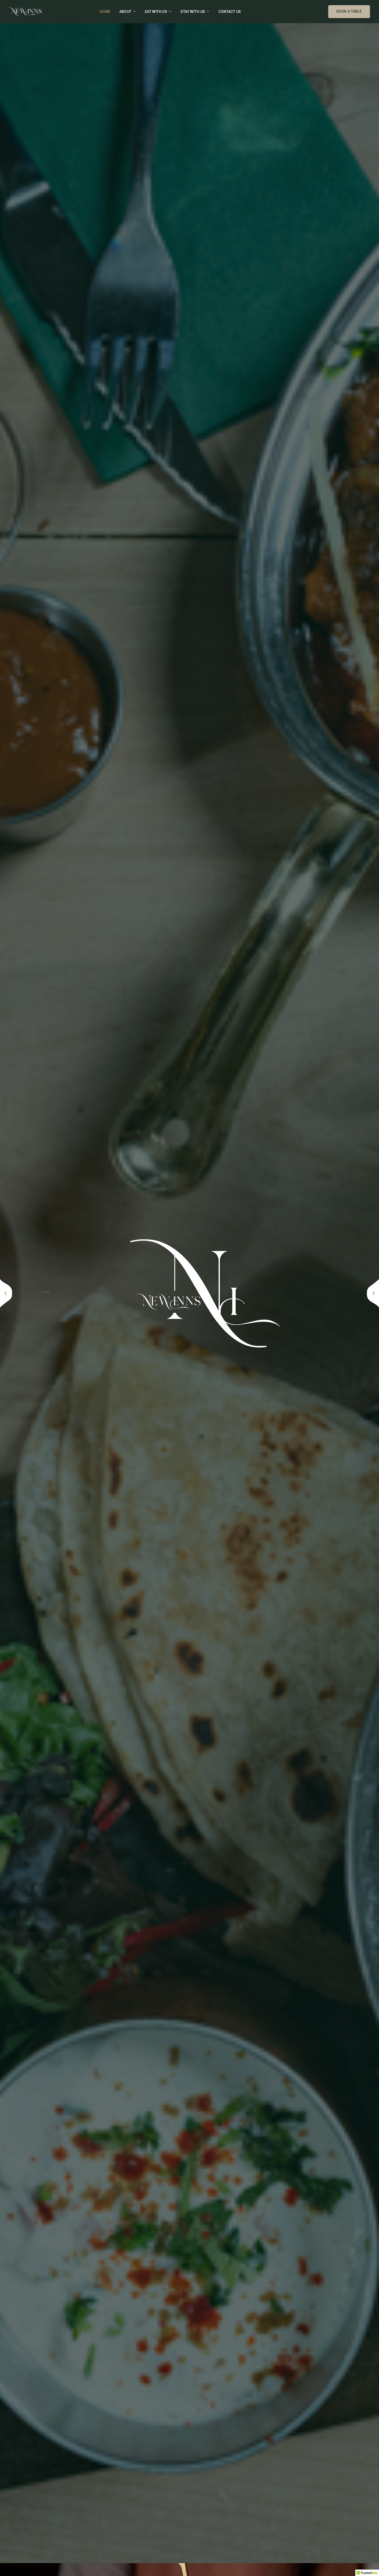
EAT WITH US (156, 12)
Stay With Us (193, 12)
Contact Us (230, 12)
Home (105, 12)
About (125, 12)
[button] (6, 1293)
